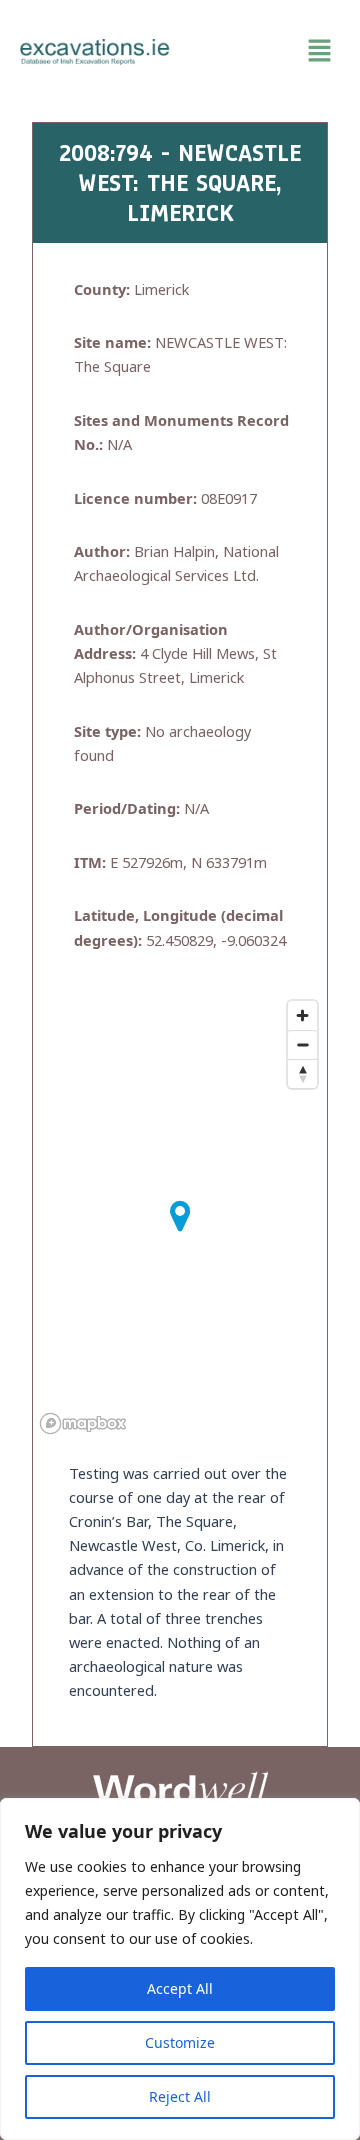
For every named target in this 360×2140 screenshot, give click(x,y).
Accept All (180, 1988)
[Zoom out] (302, 1044)
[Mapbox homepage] (83, 1423)
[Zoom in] (302, 1015)
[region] (180, 1969)
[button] (265, 51)
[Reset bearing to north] (302, 1073)
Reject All (180, 2096)
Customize (180, 2042)
